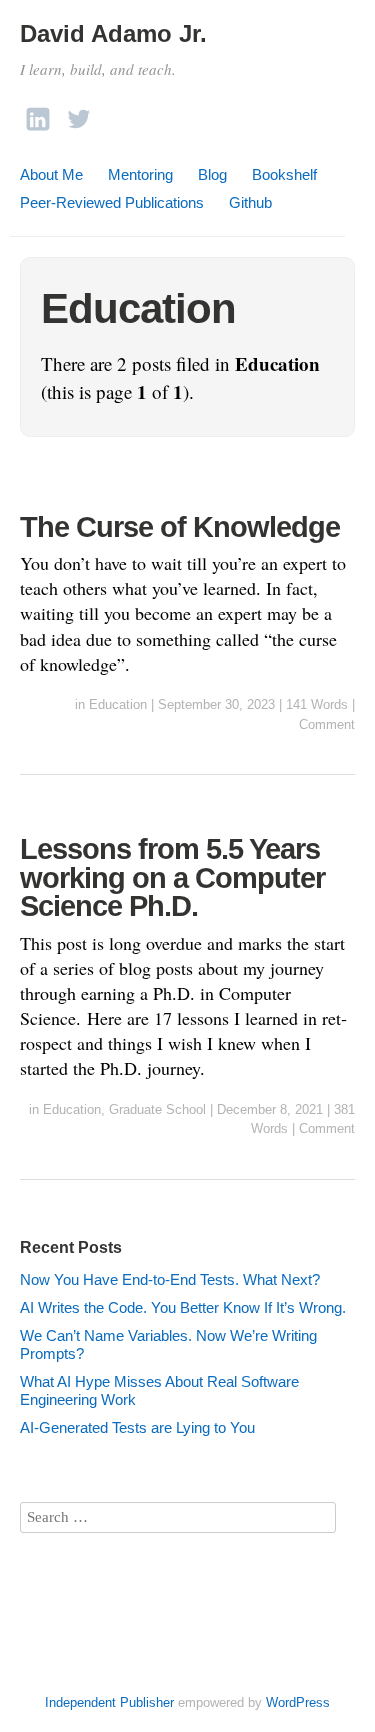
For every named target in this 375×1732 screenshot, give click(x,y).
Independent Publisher (109, 1702)
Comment (327, 724)
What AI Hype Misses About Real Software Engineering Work (159, 1390)
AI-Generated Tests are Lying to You (137, 1427)
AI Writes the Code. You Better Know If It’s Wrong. (183, 1307)
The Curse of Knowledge (180, 527)
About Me (51, 174)
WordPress (298, 1702)
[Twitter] (79, 113)
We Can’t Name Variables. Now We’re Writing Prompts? (168, 1344)
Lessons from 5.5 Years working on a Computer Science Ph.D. (172, 877)
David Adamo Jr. (113, 33)
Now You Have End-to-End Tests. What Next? (170, 1279)
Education (118, 704)
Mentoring (140, 174)
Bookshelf (284, 174)
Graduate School (157, 1109)
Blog (212, 174)
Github (250, 202)
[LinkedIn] (38, 113)
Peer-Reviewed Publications (112, 202)
